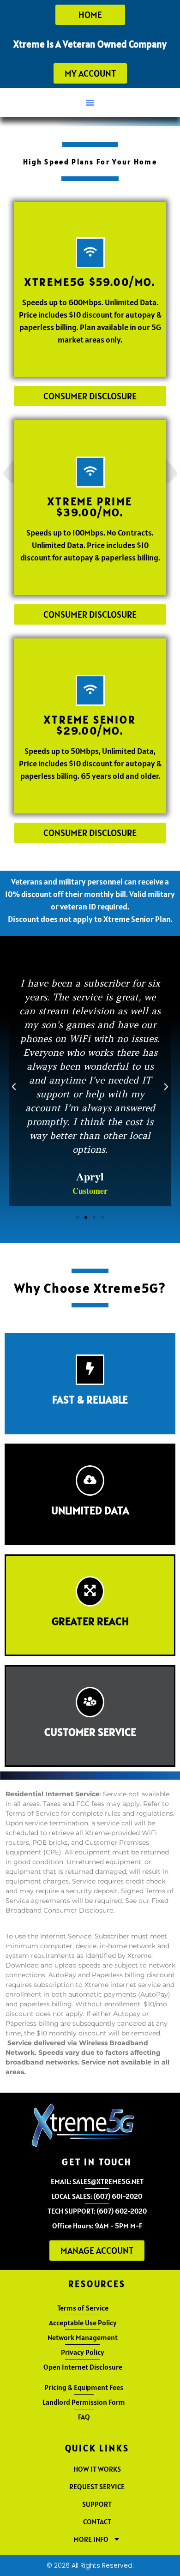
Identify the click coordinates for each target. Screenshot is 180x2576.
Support (97, 2504)
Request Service (97, 2486)
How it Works (97, 2469)
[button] (90, 102)
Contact (97, 2522)
